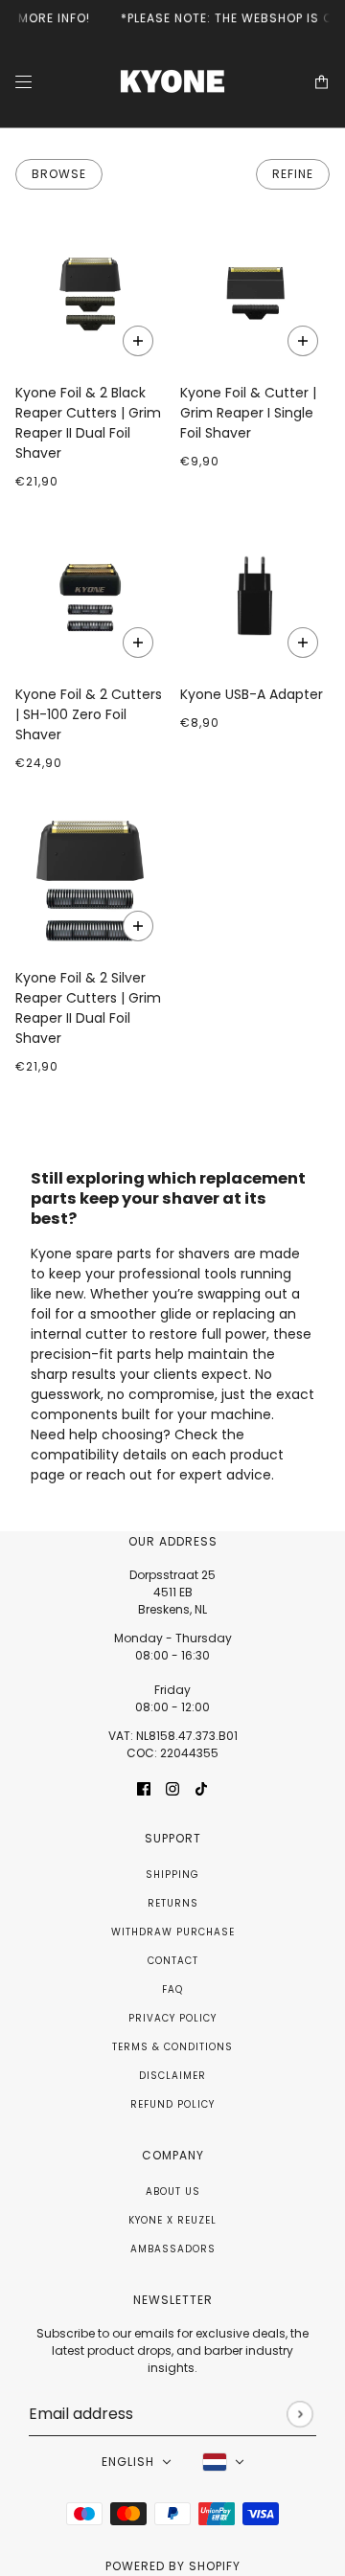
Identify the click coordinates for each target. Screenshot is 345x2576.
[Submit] (299, 2414)
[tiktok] (201, 1787)
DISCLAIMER (172, 2076)
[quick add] (138, 341)
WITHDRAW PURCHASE (173, 1932)
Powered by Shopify (173, 2566)
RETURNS (173, 1903)
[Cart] (322, 82)
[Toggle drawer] (23, 82)
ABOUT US (173, 2192)
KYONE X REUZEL (172, 2220)
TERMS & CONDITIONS (172, 2047)
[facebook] (144, 1787)
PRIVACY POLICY (172, 2018)
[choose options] (303, 643)
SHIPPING (172, 1875)
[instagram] (172, 1787)
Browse (59, 174)
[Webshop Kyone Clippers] (172, 82)
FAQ (172, 1989)
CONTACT (173, 1961)
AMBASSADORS (173, 2249)
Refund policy (172, 2104)
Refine (293, 174)
